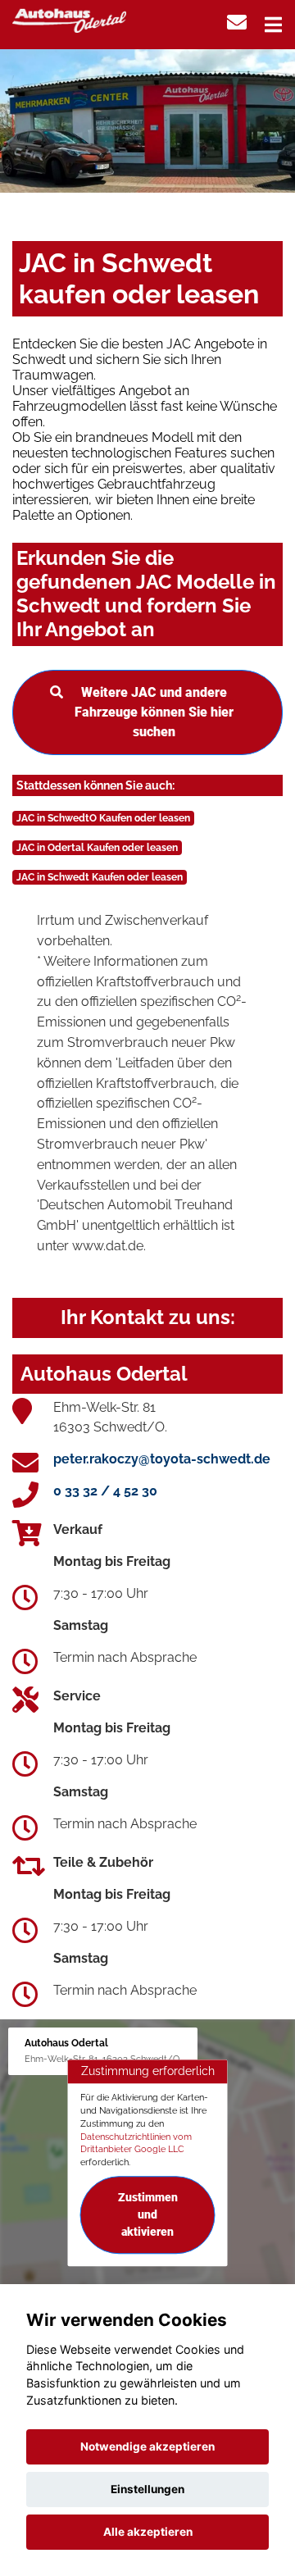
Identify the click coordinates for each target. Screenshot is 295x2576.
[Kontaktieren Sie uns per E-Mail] (237, 23)
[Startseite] (69, 19)
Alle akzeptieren (148, 2532)
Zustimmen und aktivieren (148, 2214)
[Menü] (273, 25)
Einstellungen (147, 2489)
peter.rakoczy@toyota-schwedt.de (162, 1459)
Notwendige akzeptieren (147, 2446)
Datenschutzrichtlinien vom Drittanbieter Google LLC (136, 2143)
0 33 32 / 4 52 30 (105, 1491)
